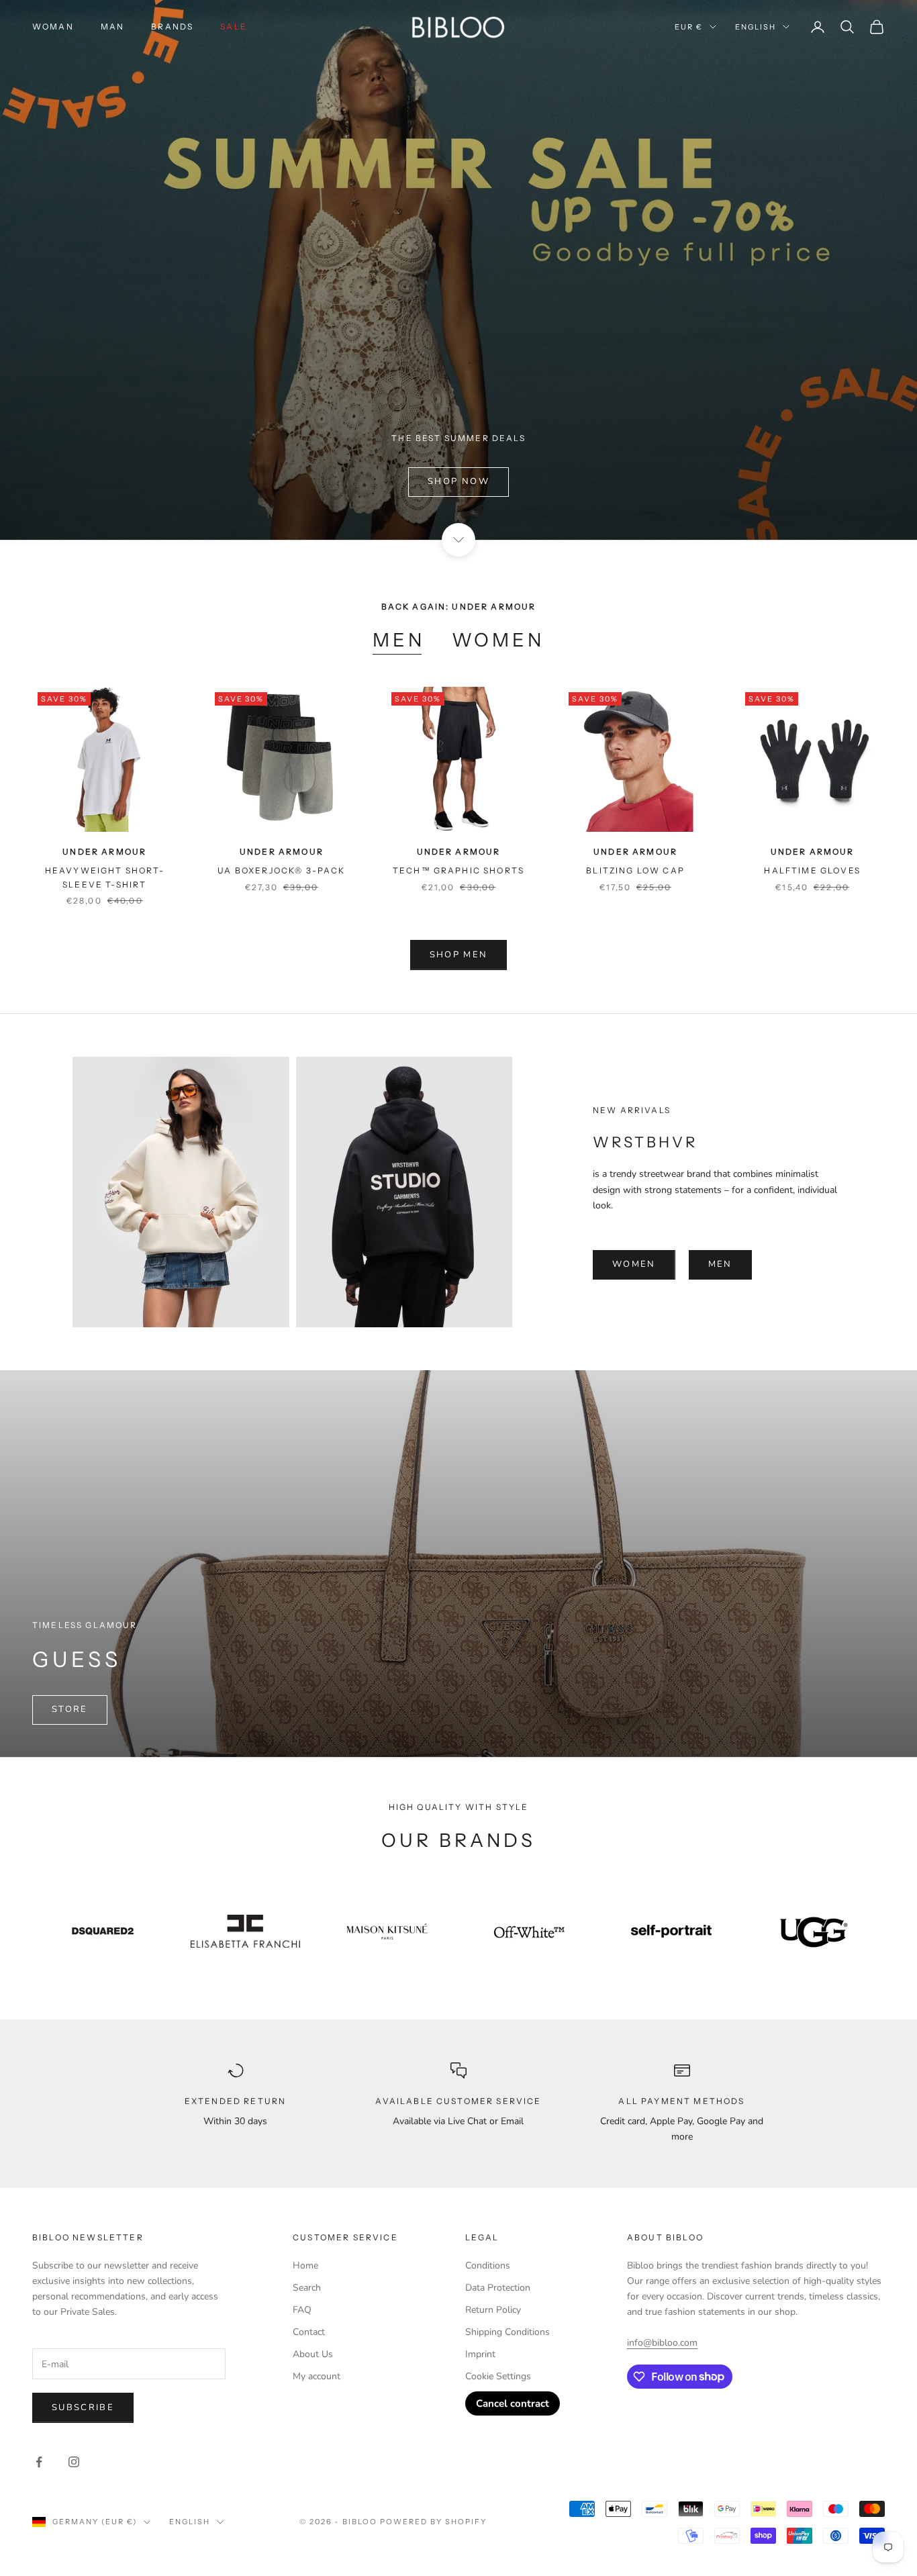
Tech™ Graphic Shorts (458, 870)
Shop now (458, 481)
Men (399, 640)
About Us (313, 2354)
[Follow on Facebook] (39, 2462)
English (756, 27)
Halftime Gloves (812, 870)
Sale (234, 27)
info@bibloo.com (662, 2343)
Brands (172, 27)
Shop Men (459, 955)
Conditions (488, 2265)
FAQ (302, 2310)
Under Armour (104, 852)
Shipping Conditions (508, 2332)
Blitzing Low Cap (635, 870)
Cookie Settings (498, 2376)
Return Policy (493, 2310)
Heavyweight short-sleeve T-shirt (105, 877)
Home (305, 2265)
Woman (53, 27)
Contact (309, 2332)
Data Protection (498, 2288)
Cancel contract (513, 2403)
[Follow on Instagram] (74, 2462)
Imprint (480, 2354)
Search (307, 2288)
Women (498, 640)
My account (317, 2376)
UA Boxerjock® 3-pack (281, 870)
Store (70, 1709)
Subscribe (83, 2407)
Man (112, 27)
